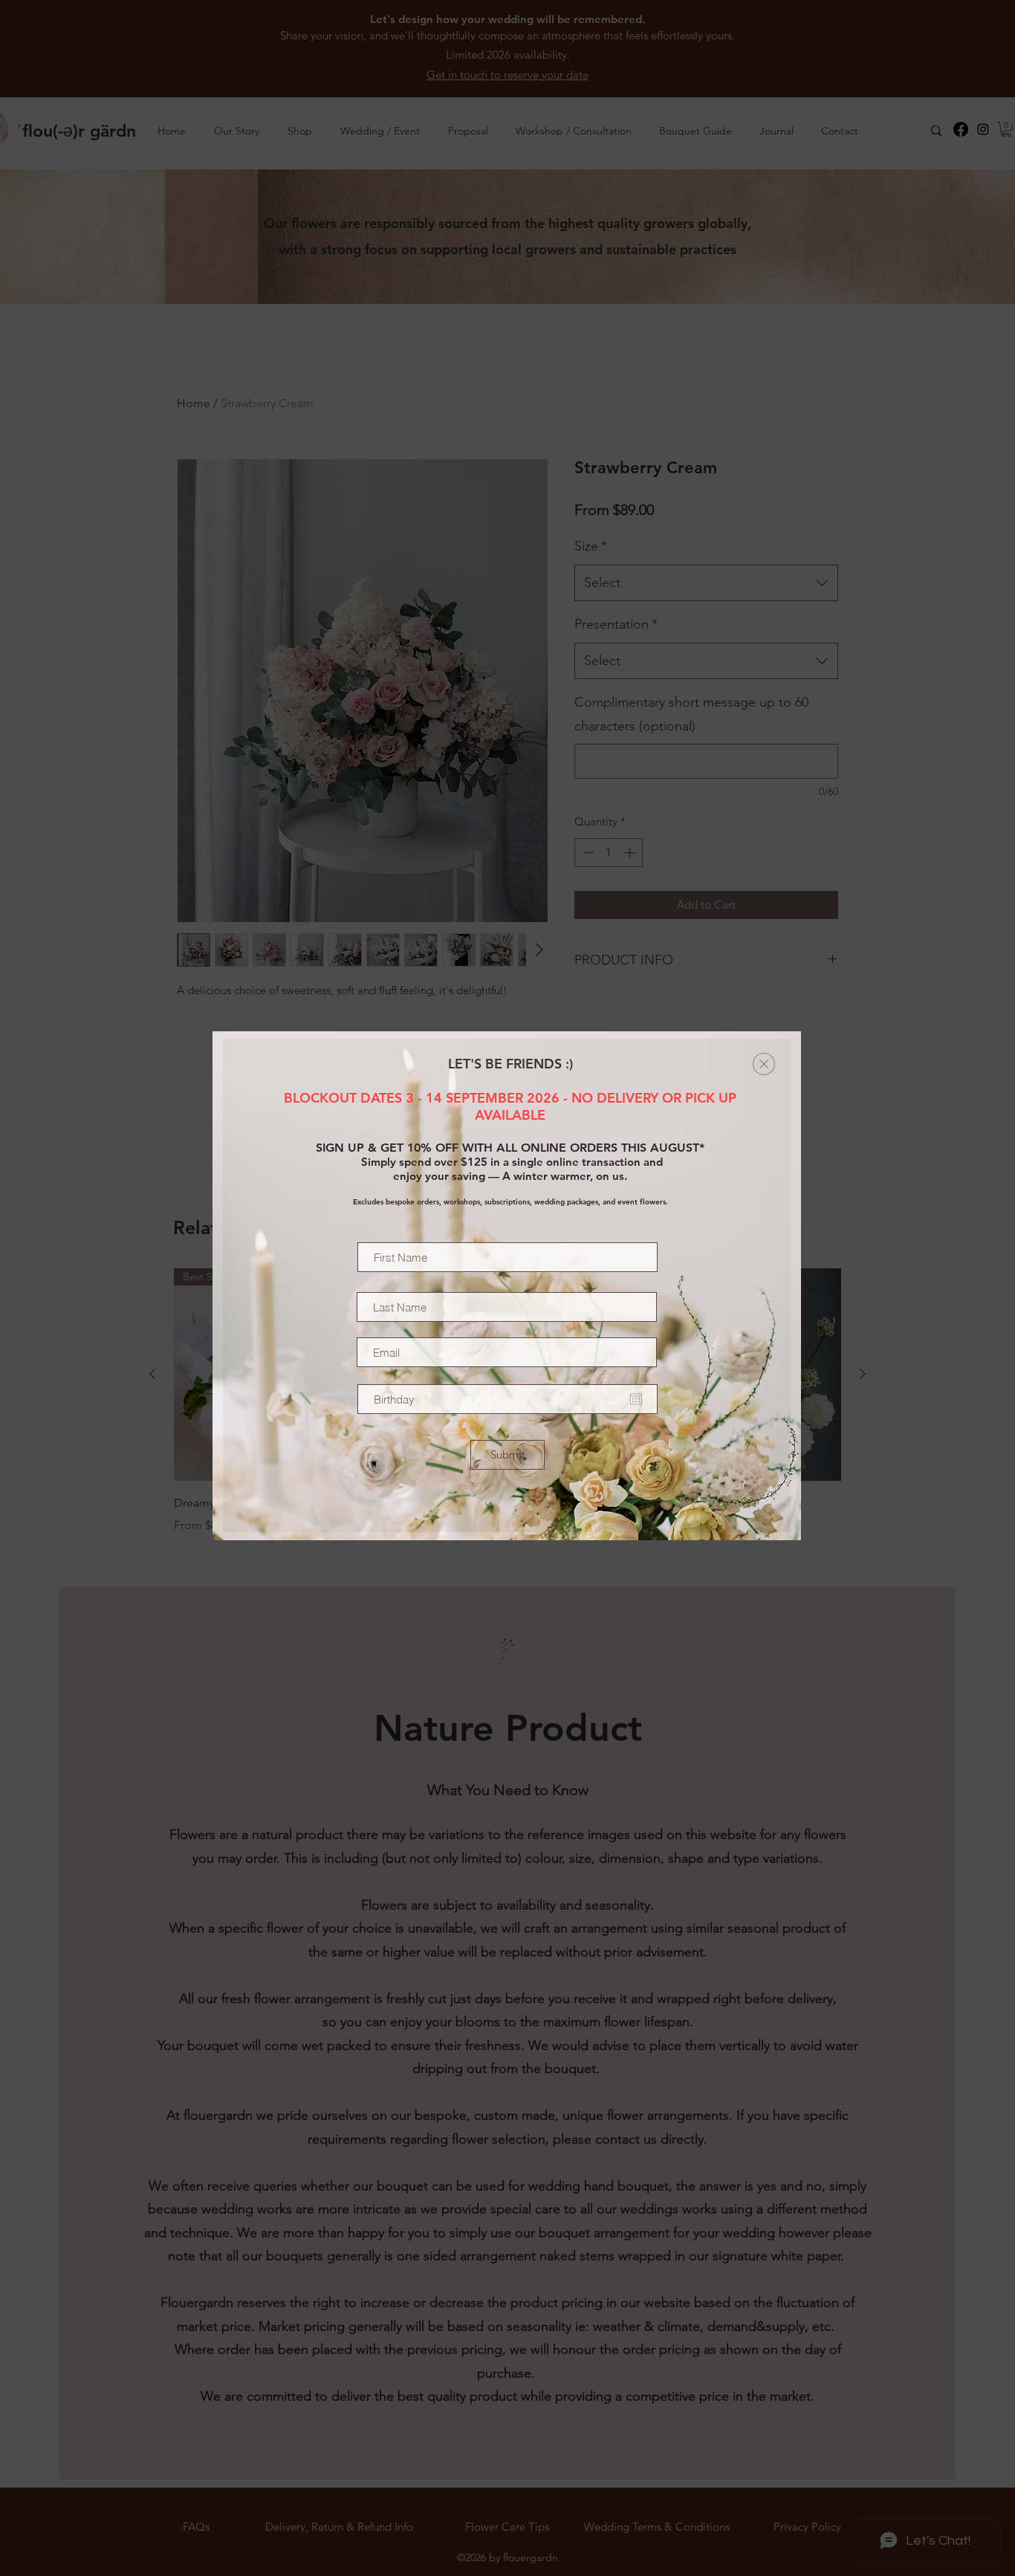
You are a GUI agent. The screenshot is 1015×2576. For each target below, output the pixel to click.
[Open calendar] (636, 1399)
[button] (764, 1064)
